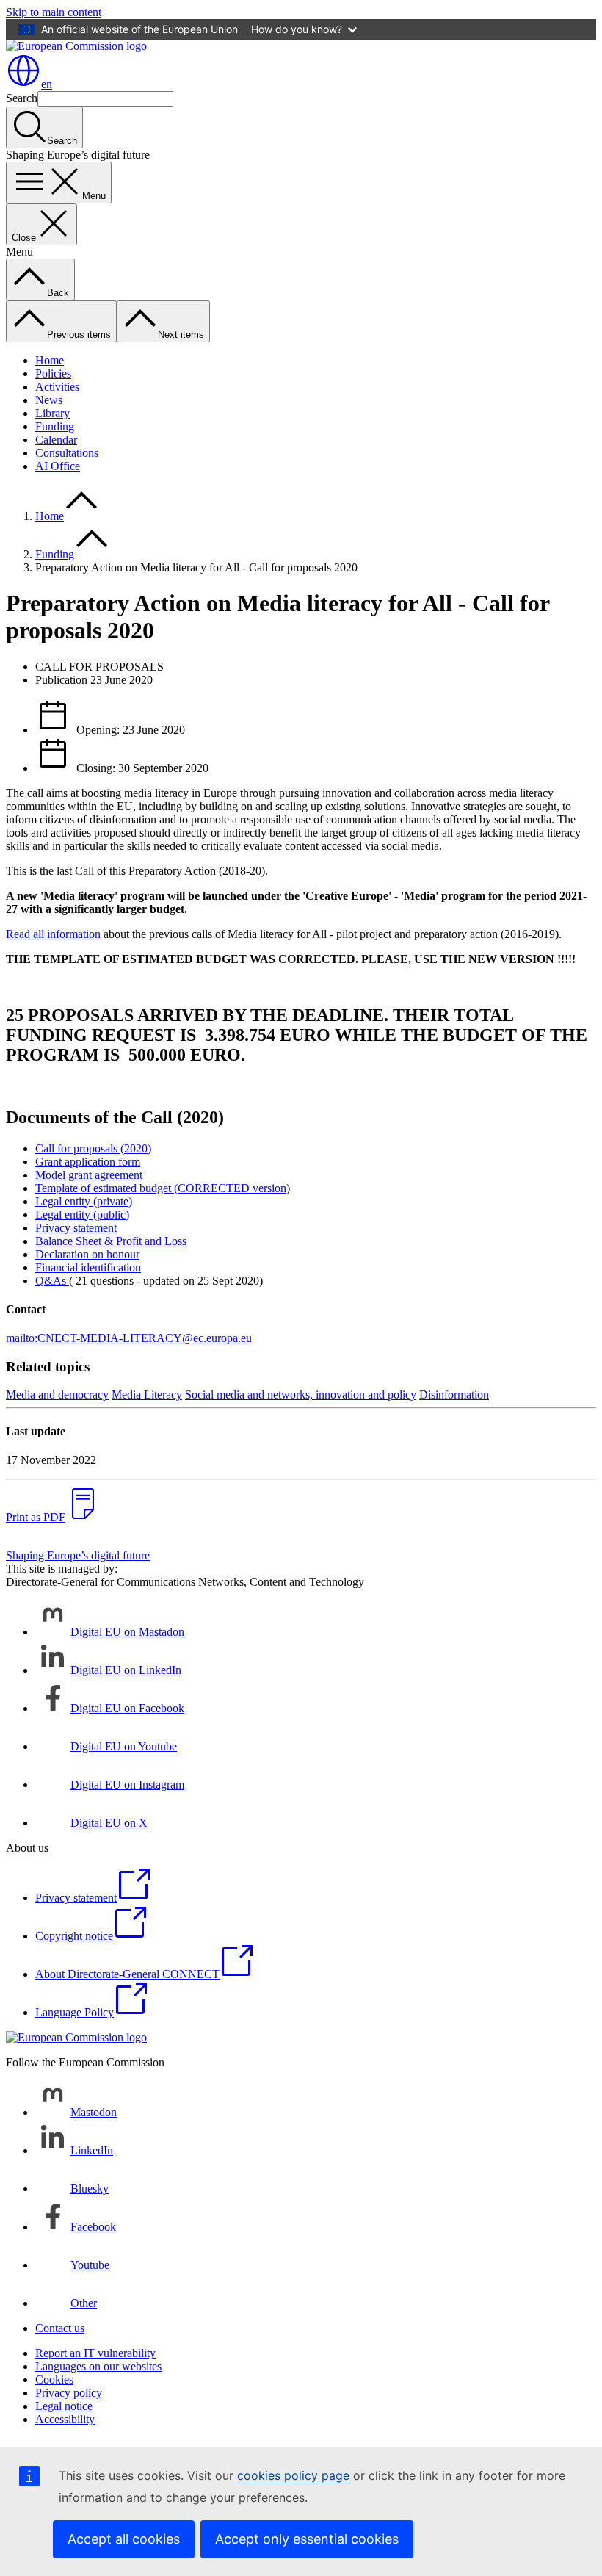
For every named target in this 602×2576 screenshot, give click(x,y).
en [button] (47, 84)
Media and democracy (57, 1395)
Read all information (53, 934)
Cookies (54, 2380)
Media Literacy (147, 1395)
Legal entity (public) (82, 1215)
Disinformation (454, 1395)
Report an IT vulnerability (95, 2353)
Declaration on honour (87, 1254)
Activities (57, 387)
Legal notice (64, 2406)
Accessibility (65, 2419)
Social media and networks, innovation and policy (301, 1395)
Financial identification (88, 1267)
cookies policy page (293, 2475)
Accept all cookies (124, 2539)
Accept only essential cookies (307, 2539)
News (49, 400)
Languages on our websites (98, 2366)
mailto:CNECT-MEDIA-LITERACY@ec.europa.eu (129, 1338)
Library (52, 413)
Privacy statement (76, 1228)
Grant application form (88, 1162)
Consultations (67, 453)
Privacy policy (69, 2393)
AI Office (58, 466)
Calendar (56, 440)
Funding (55, 426)
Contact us (60, 2328)
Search (22, 98)
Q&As (51, 1281)
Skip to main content (54, 12)
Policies (53, 374)
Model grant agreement (89, 1175)
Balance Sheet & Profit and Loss (111, 1241)
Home (50, 360)
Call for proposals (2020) (93, 1148)
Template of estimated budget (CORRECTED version (161, 1188)
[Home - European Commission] (76, 46)
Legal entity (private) (84, 1201)
